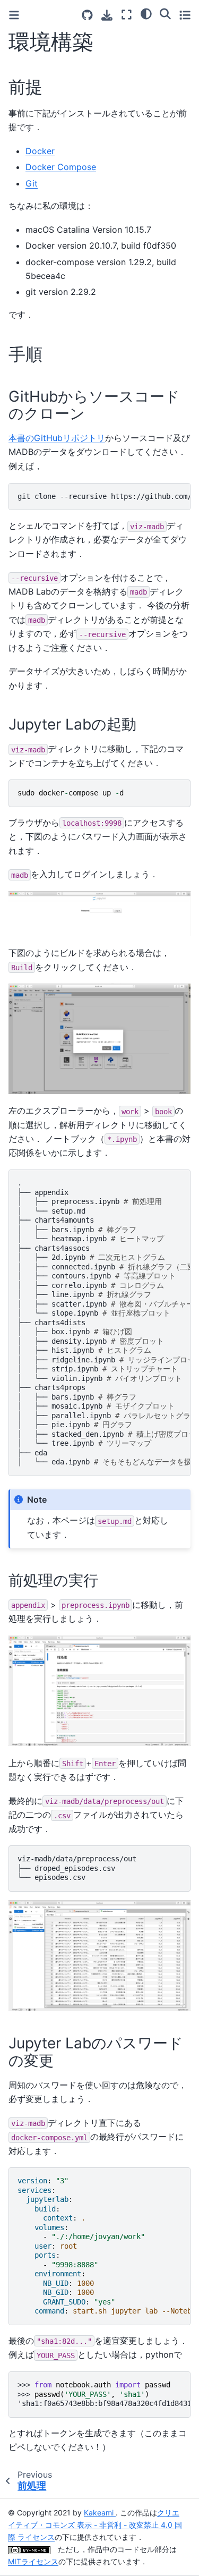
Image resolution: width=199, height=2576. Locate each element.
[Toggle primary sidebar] (14, 15)
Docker (40, 151)
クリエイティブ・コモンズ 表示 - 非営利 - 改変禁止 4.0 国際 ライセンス (95, 2525)
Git (32, 183)
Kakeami (100, 2513)
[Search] (165, 13)
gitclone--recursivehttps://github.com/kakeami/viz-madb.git (104, 496)
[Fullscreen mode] (127, 15)
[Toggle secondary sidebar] (185, 15)
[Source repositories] (87, 15)
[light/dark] (146, 13)
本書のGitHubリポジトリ (57, 438)
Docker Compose (61, 167)
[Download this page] (107, 15)
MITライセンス (33, 2561)
